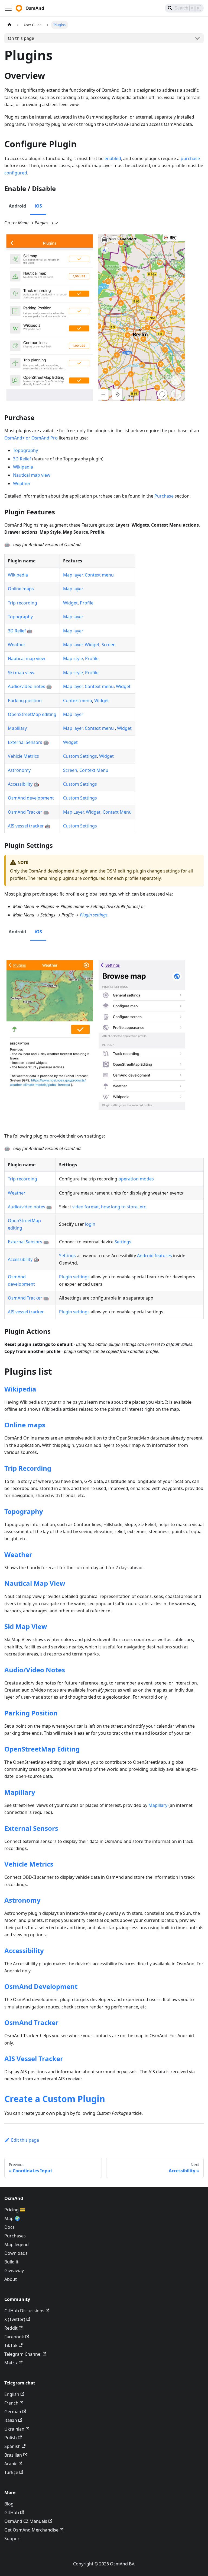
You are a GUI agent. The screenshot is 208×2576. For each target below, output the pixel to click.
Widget (70, 603)
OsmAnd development (31, 798)
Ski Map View (26, 1626)
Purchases (15, 2236)
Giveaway (14, 2271)
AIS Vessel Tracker (34, 2058)
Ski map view (21, 673)
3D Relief (22, 459)
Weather (22, 483)
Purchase (164, 496)
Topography (25, 450)
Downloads (16, 2253)
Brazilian (13, 2455)
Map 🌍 (12, 2218)
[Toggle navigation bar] (8, 8)
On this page (21, 38)
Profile (87, 603)
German (13, 2412)
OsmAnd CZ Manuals (26, 2521)
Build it (11, 2262)
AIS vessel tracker (26, 826)
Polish (11, 2438)
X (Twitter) (15, 2319)
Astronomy (19, 770)
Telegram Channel (23, 2354)
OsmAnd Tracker (25, 812)
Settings (123, 1242)
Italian (11, 2420)
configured (16, 173)
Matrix (11, 2363)
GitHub (12, 2513)
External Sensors (25, 742)
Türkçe (11, 2472)
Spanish (12, 2446)
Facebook (14, 2337)
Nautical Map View (35, 1583)
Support (13, 2539)
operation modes (136, 1179)
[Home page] (9, 25)
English (12, 2394)
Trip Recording (28, 1468)
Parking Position (31, 1713)
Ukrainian (14, 2429)
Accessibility (20, 784)
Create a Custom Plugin (55, 2099)
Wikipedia (23, 467)
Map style (73, 658)
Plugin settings (94, 915)
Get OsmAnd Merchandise (31, 2530)
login (90, 1224)
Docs (9, 2227)
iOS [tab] (38, 206)
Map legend (17, 2244)
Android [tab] (17, 206)
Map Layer (73, 812)
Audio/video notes (27, 686)
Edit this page (25, 2140)
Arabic (11, 2464)
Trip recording (22, 603)
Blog (9, 2504)
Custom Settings (80, 756)
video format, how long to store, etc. (110, 1207)
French (11, 2403)
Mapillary (17, 728)
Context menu (99, 575)
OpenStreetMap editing (32, 714)
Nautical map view (32, 475)
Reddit (11, 2328)
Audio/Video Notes (35, 1670)
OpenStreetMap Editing (42, 1749)
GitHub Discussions (24, 2311)
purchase (190, 158)
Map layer (73, 575)
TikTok (11, 2345)
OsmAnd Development (41, 1986)
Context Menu (94, 770)
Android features (155, 1256)
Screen (109, 645)
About (11, 2279)
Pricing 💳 (15, 2210)
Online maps (21, 589)
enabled (113, 158)
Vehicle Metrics (23, 756)
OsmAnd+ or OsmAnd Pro (31, 438)
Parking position (25, 700)
